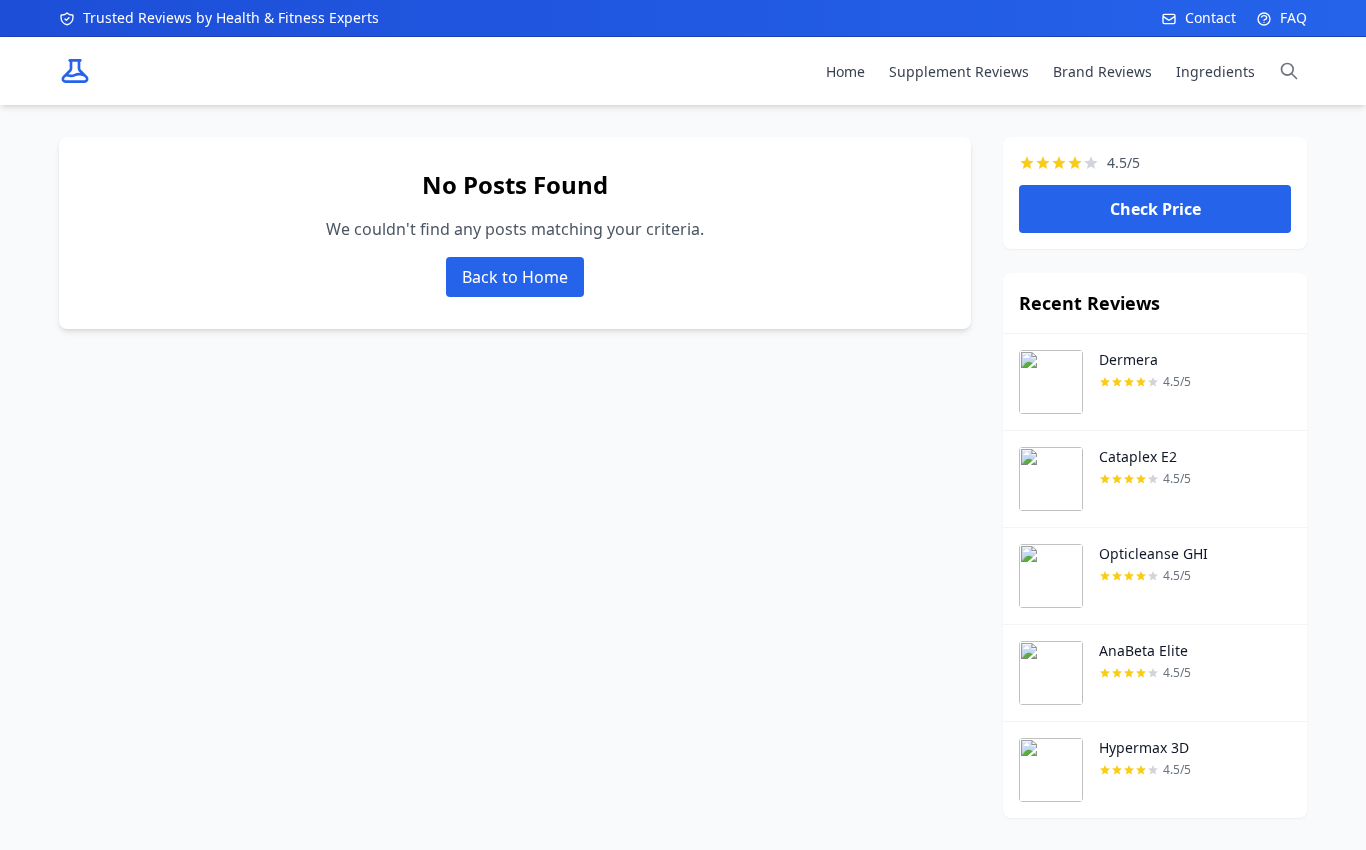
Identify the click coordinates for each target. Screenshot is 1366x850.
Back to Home (515, 277)
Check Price (1155, 209)
